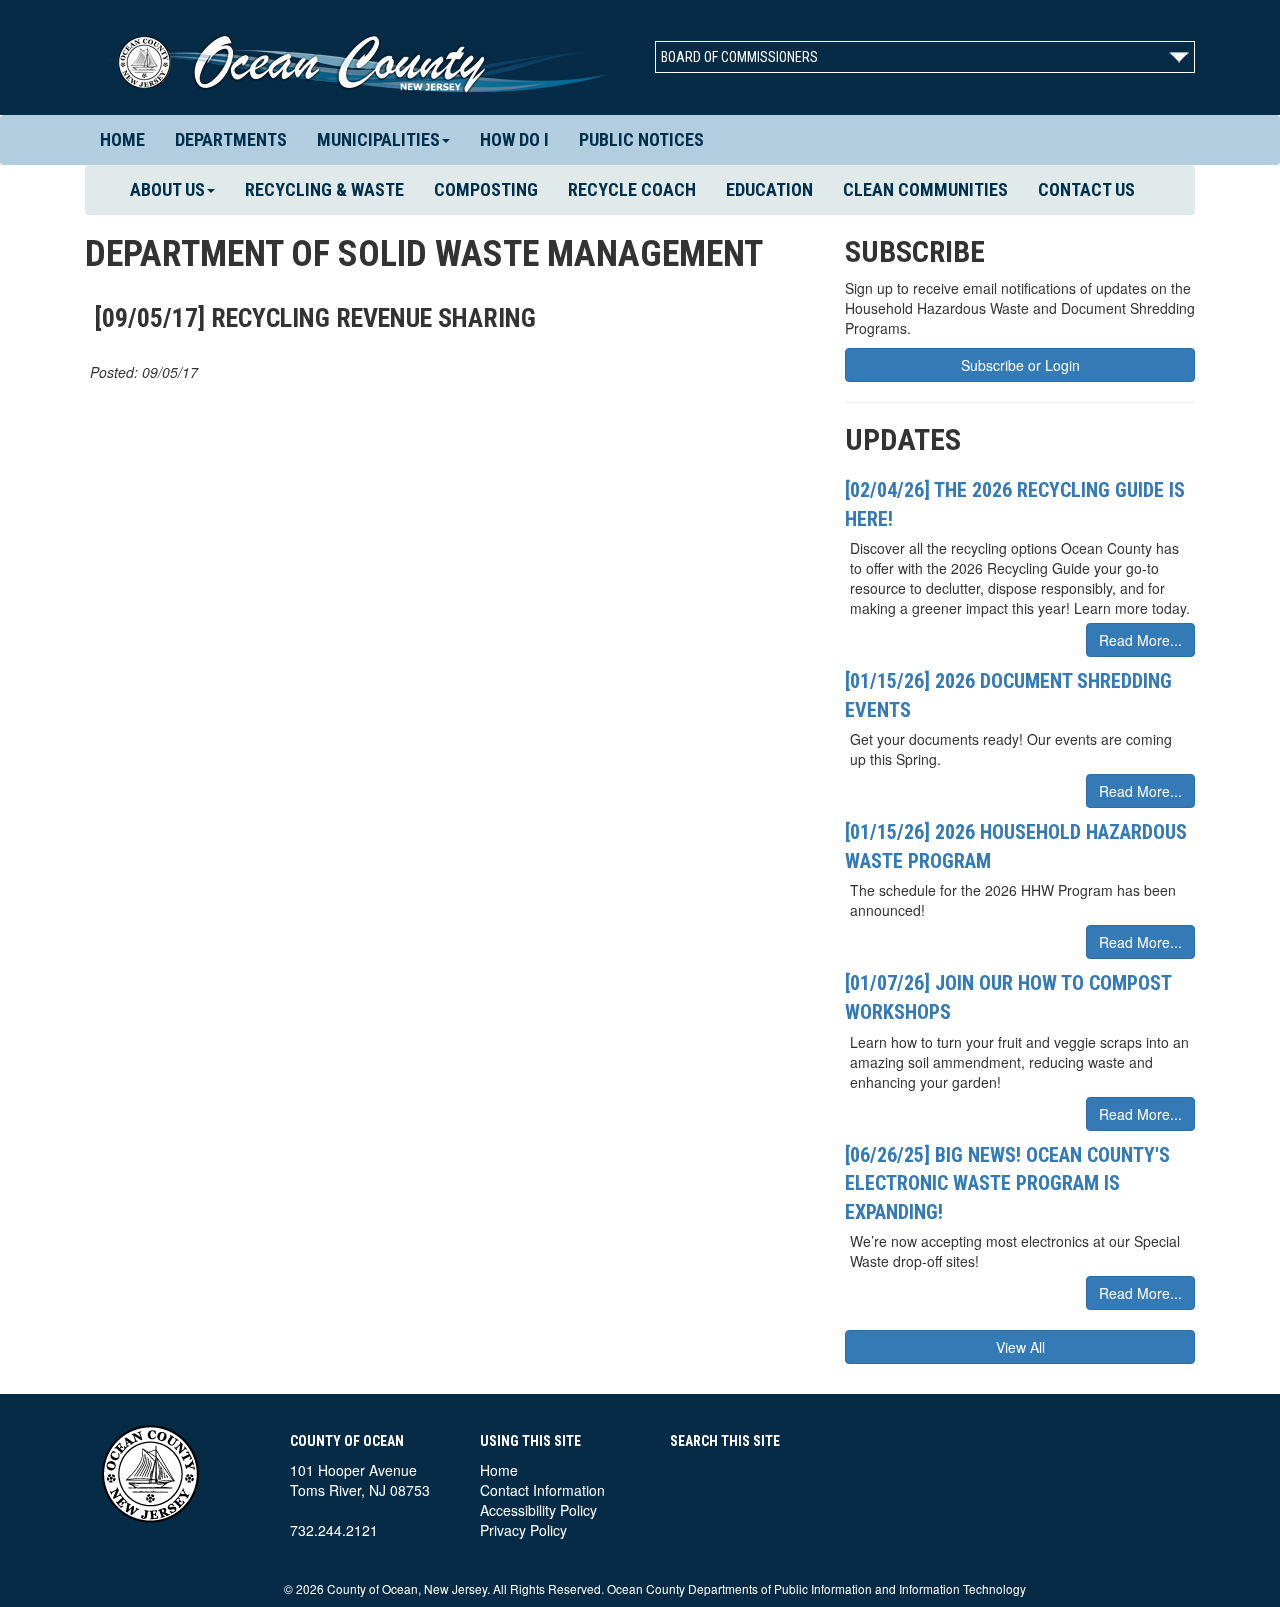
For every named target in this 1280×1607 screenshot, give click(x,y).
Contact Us (1086, 189)
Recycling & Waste (324, 189)
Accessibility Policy (538, 1510)
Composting (486, 189)
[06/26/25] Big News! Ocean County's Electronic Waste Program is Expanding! (1007, 1183)
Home (122, 139)
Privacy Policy (523, 1530)
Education (769, 189)
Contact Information (542, 1490)
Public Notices (641, 139)
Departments (231, 139)
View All (1020, 1347)
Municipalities (378, 139)
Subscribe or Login (1020, 365)
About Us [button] (167, 189)
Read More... (1140, 640)
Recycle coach (632, 189)
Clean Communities (925, 189)
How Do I (514, 139)
